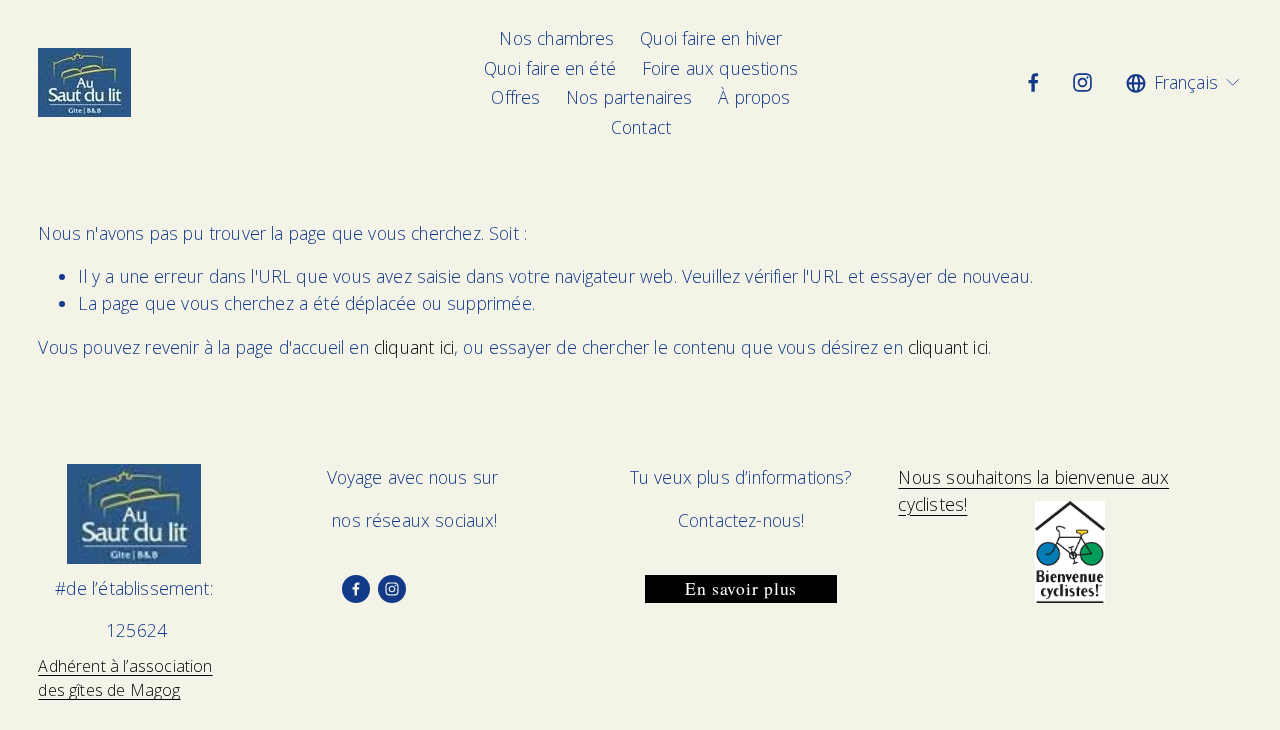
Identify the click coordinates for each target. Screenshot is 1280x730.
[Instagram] (1082, 82)
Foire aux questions (720, 68)
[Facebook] (1033, 82)
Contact (641, 127)
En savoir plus (741, 588)
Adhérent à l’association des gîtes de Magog (125, 678)
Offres (515, 97)
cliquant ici (414, 347)
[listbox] (1184, 83)
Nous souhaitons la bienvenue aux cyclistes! (1033, 490)
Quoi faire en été (550, 68)
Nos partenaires (629, 97)
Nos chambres (556, 38)
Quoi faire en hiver (711, 38)
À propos (754, 97)
